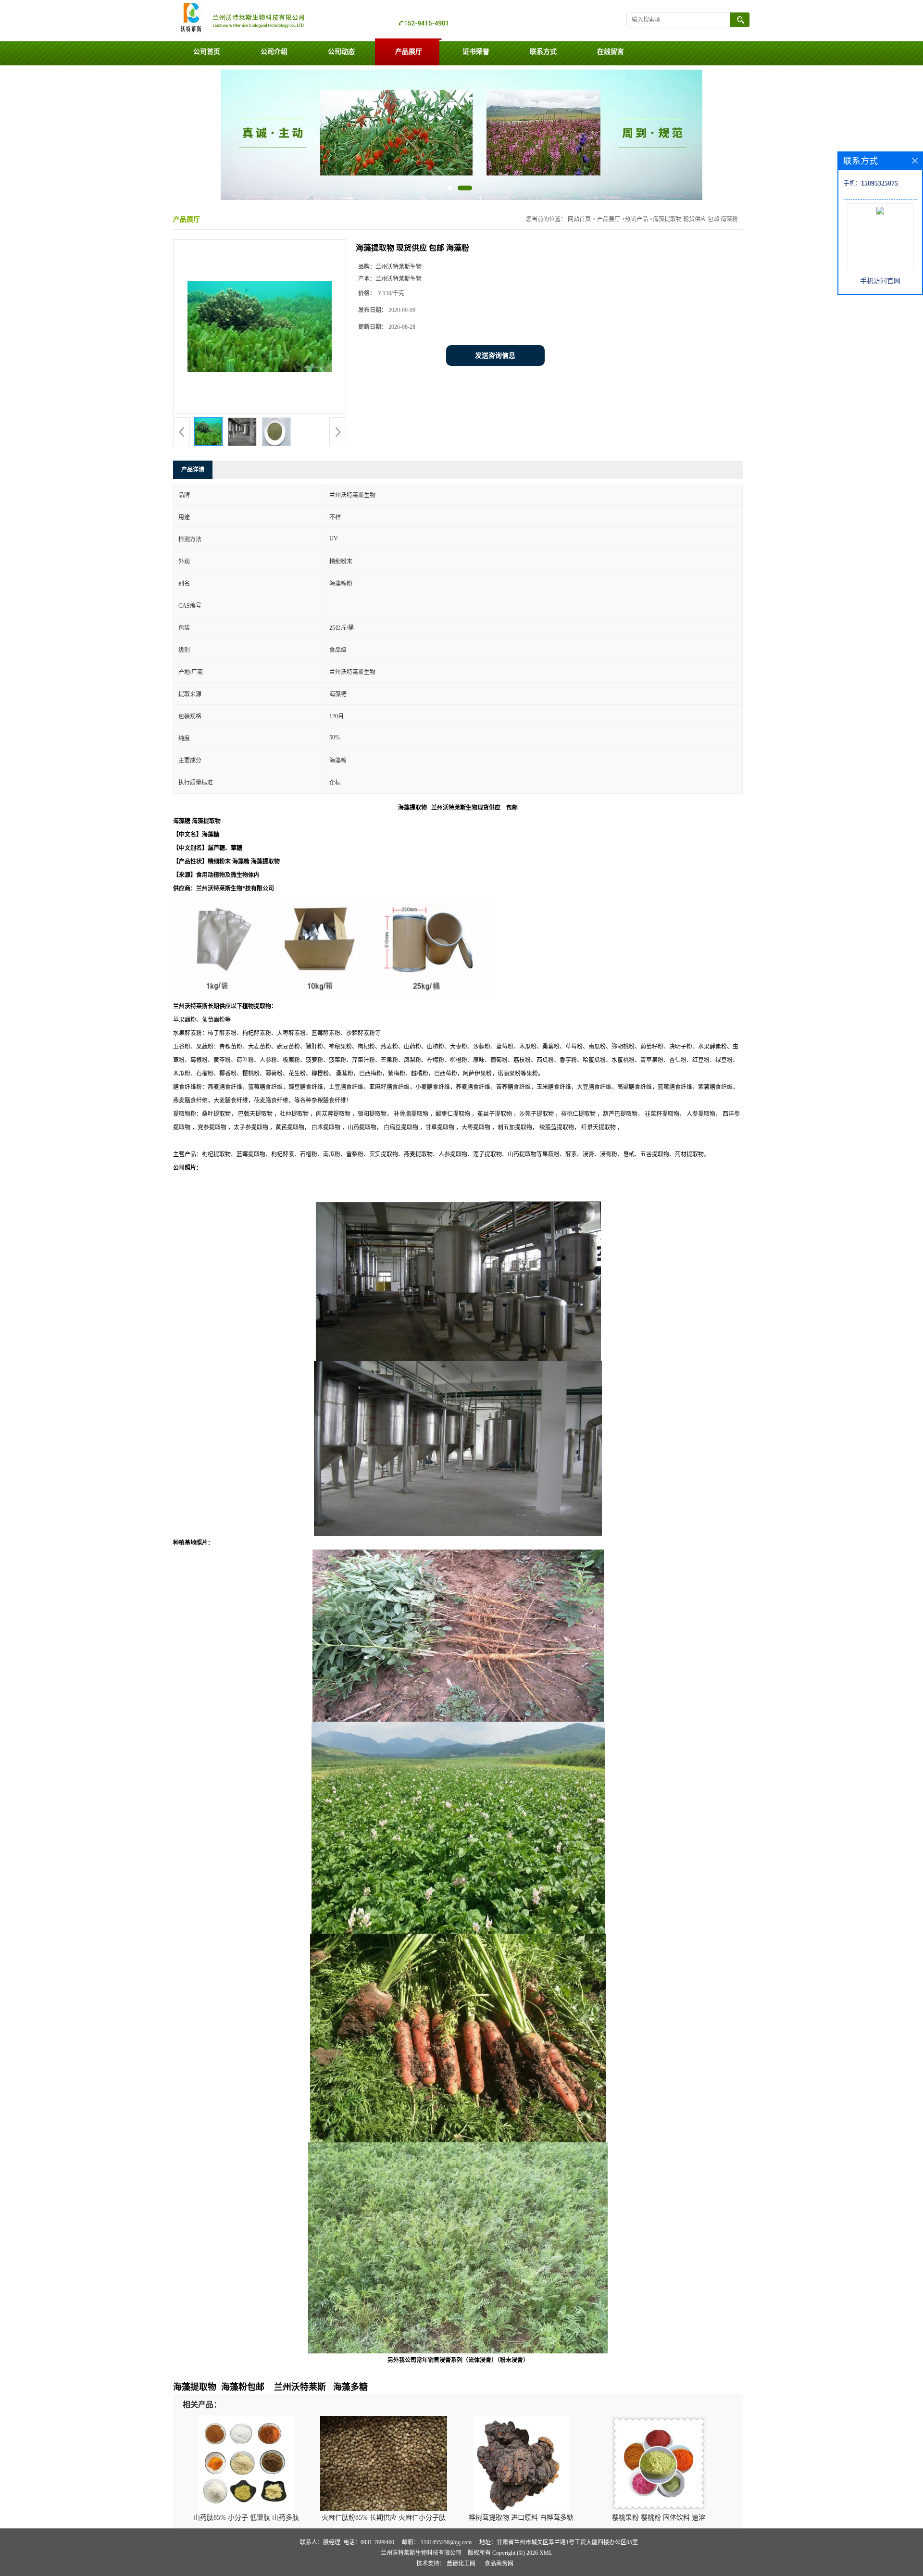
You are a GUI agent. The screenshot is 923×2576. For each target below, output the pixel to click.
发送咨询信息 (495, 356)
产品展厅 (409, 52)
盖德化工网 (461, 2563)
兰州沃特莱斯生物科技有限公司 (421, 2553)
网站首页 (579, 219)
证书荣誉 (476, 52)
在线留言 (611, 52)
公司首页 (207, 52)
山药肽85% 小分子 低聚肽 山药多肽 (246, 2518)
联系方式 (543, 52)
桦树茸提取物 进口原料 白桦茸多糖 (521, 2518)
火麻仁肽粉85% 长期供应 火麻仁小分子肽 (384, 2518)
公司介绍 (274, 52)
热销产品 (636, 219)
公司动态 (341, 52)
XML (546, 2553)
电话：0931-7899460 (369, 2542)
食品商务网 (499, 2563)
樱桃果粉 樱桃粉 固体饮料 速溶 (659, 2518)
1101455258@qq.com (446, 2542)
